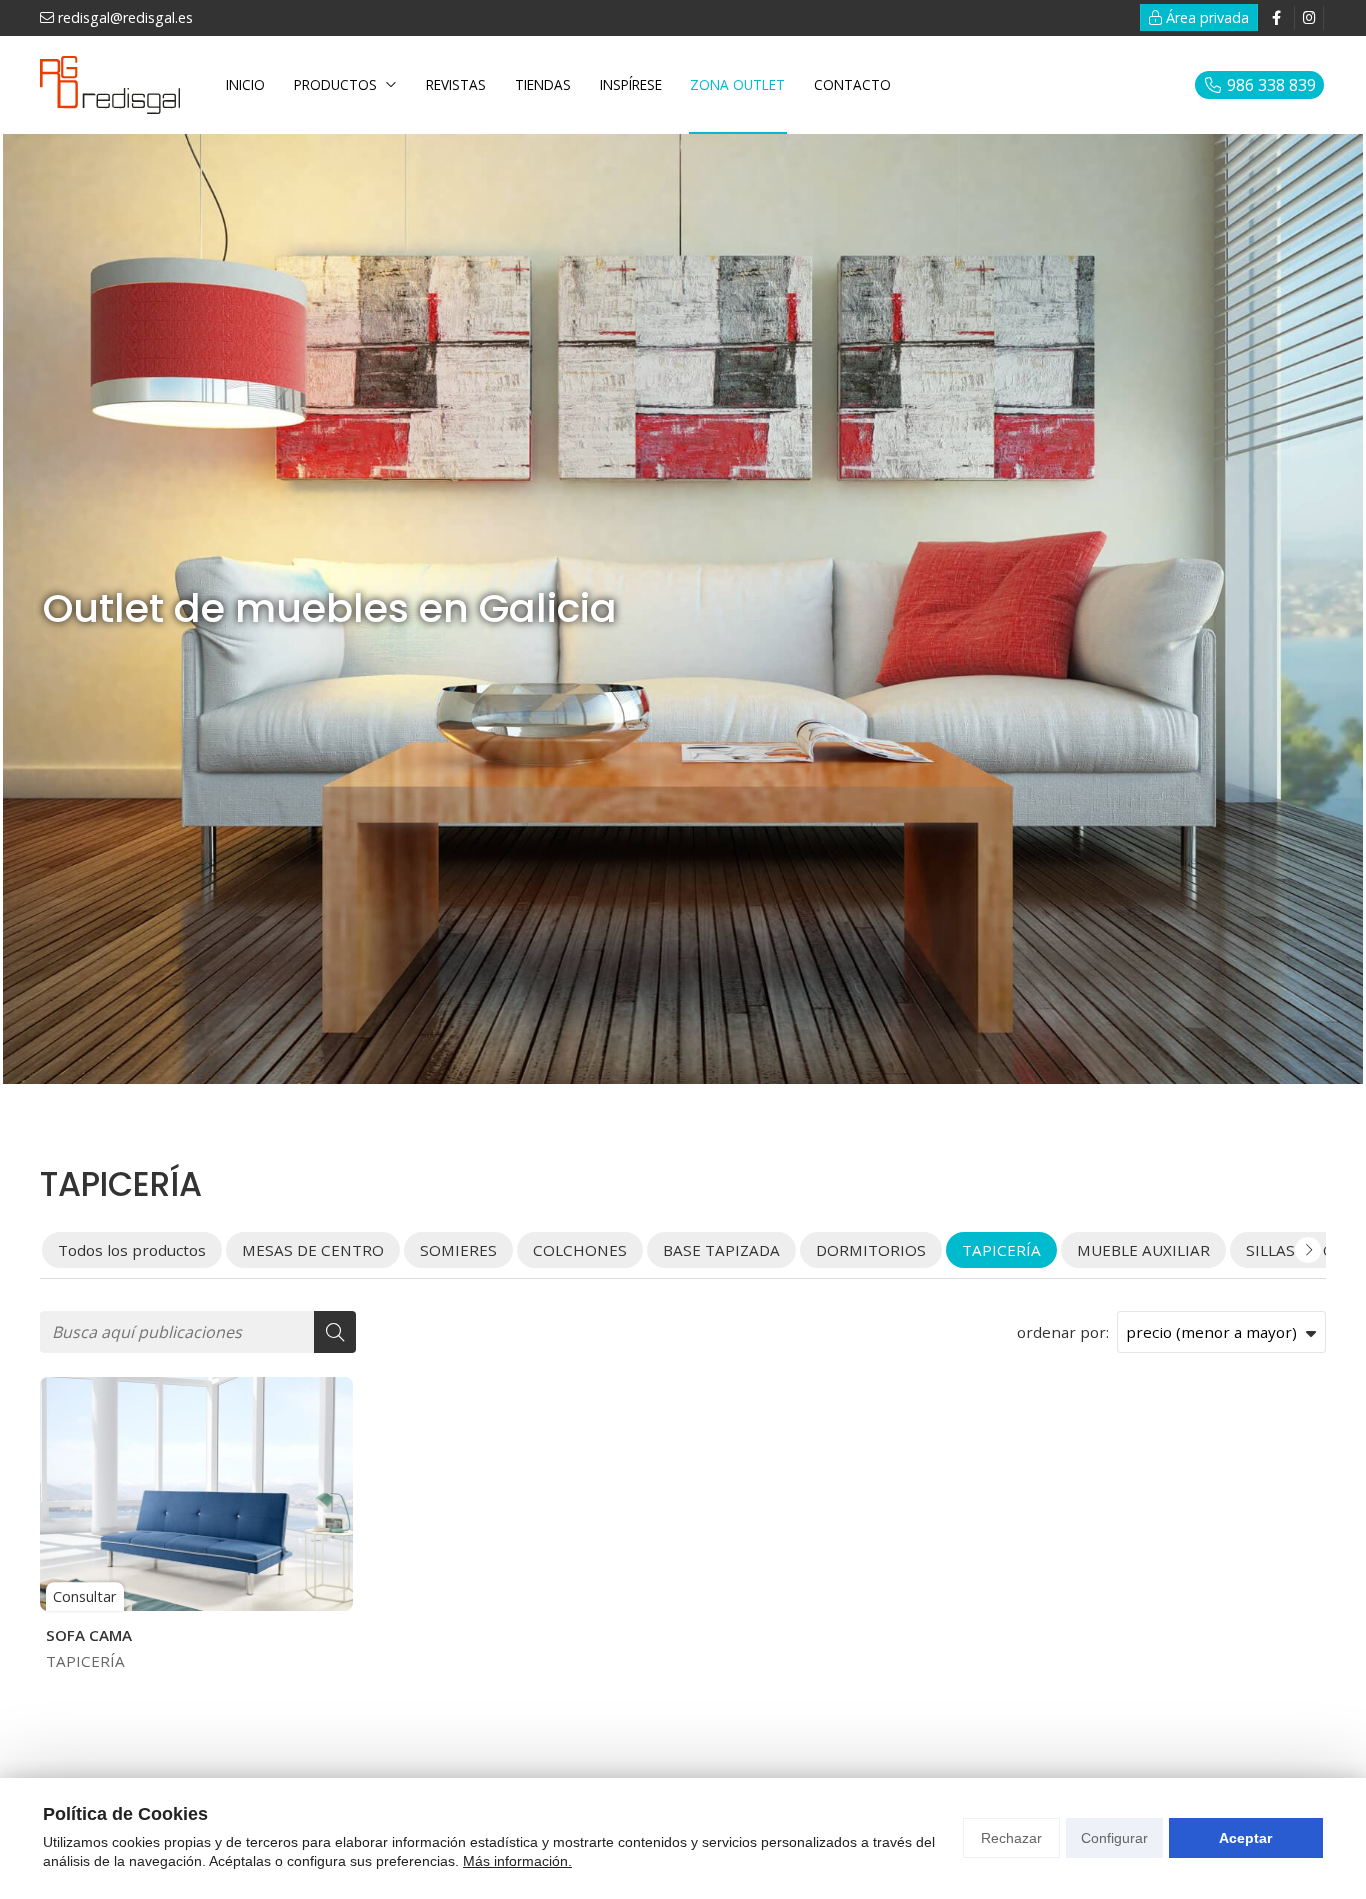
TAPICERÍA (85, 1661)
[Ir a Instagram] (1309, 18)
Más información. (517, 1861)
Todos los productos (132, 1250)
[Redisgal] (110, 85)
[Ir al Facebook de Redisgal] (1276, 18)
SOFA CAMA (89, 1635)
